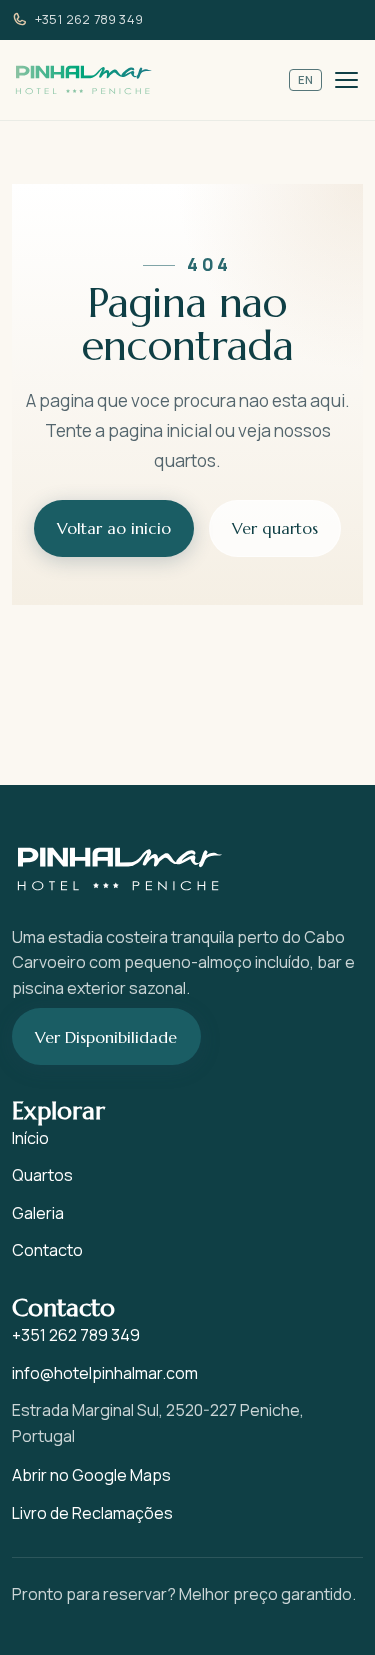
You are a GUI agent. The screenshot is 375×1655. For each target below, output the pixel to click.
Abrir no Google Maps (91, 1475)
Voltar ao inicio (114, 528)
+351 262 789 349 (89, 19)
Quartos (42, 1175)
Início (30, 1138)
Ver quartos (275, 528)
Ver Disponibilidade (106, 1037)
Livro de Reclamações (92, 1513)
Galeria (38, 1213)
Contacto (47, 1250)
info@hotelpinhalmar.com (105, 1373)
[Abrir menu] (346, 80)
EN (306, 79)
